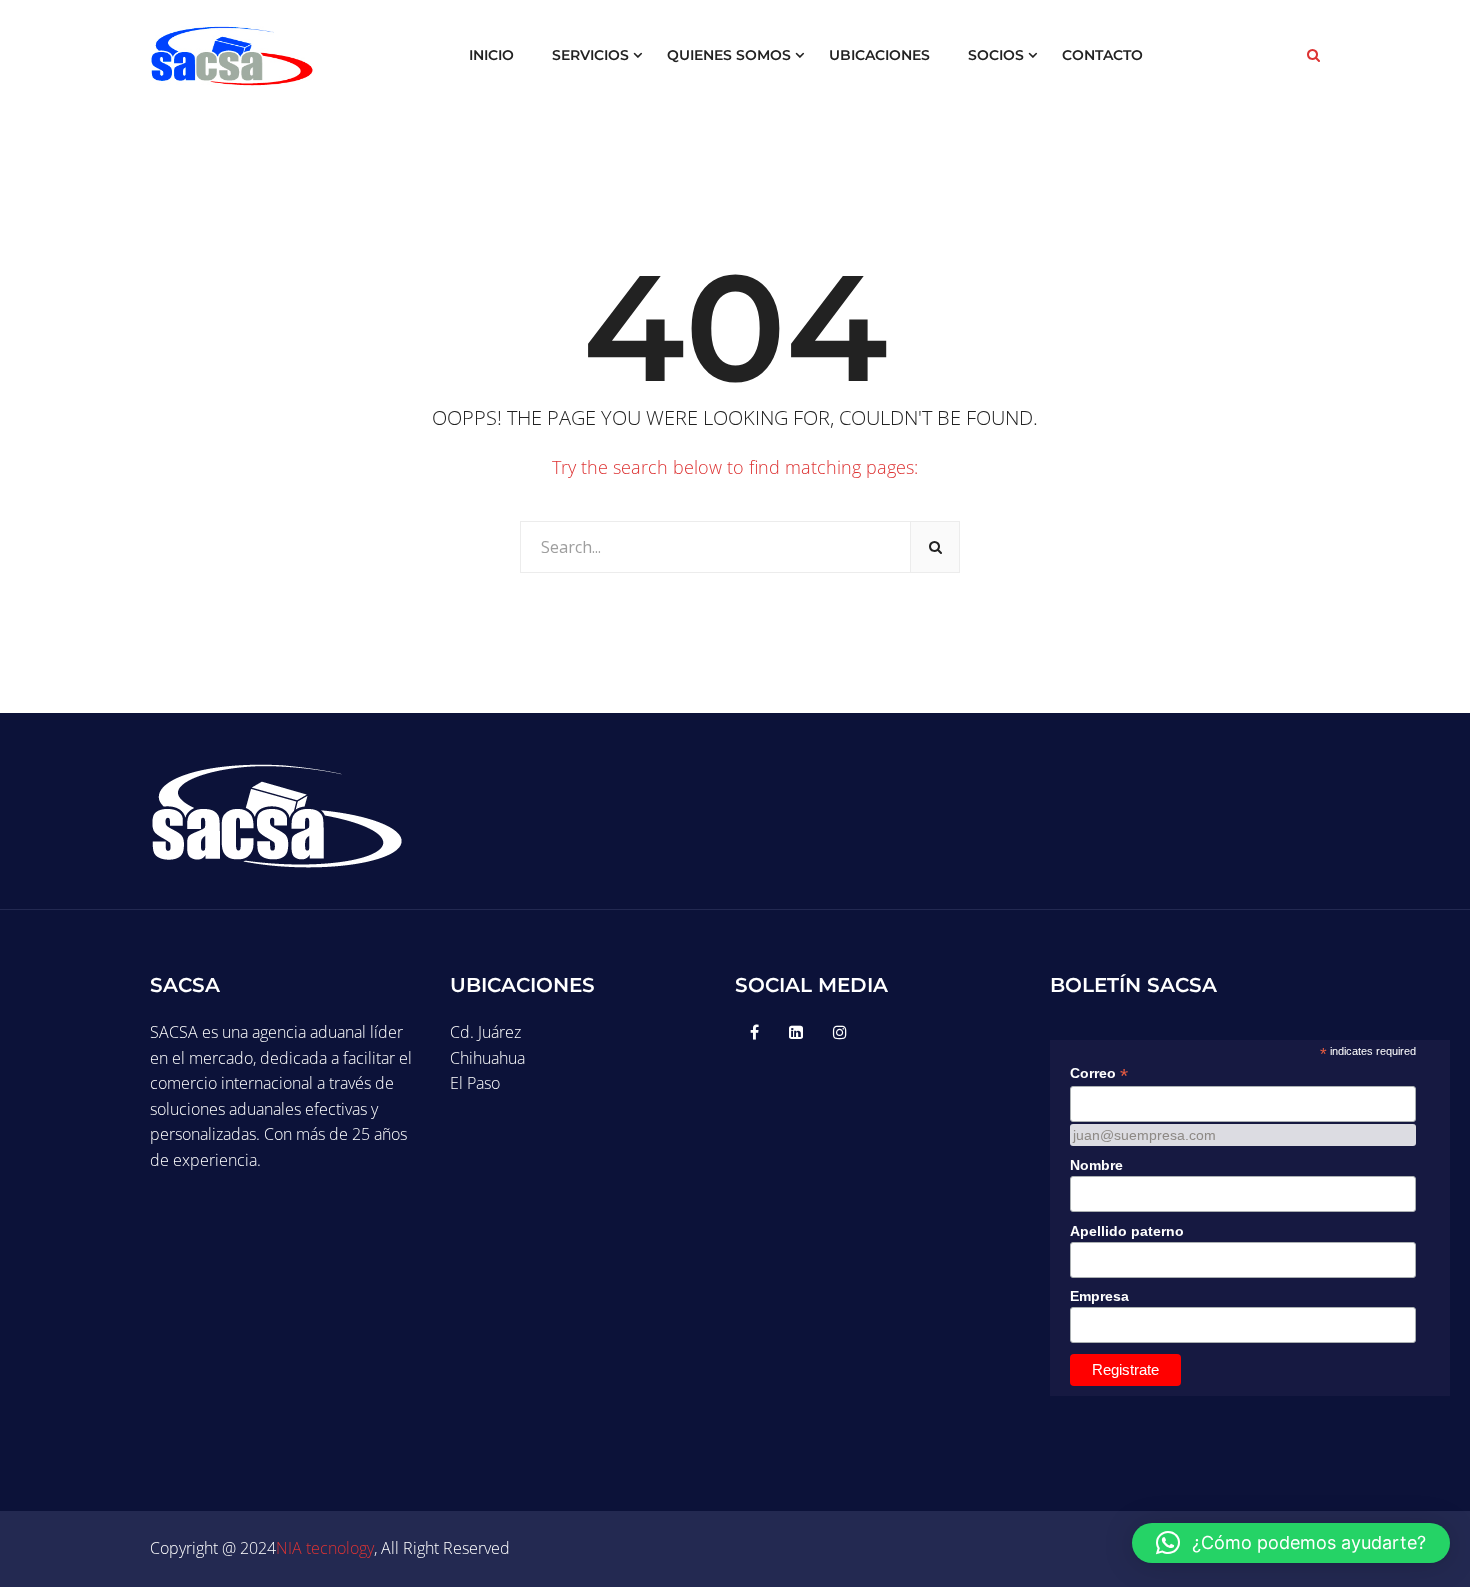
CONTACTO (1102, 55)
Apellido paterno (1127, 1231)
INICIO (491, 55)
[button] (1291, 1543)
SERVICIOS (590, 55)
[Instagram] (840, 1032)
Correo (1099, 1073)
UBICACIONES (879, 55)
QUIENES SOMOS (729, 55)
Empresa (1099, 1296)
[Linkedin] (796, 1032)
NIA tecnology (325, 1548)
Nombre (1096, 1165)
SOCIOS (996, 55)
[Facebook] (754, 1032)
